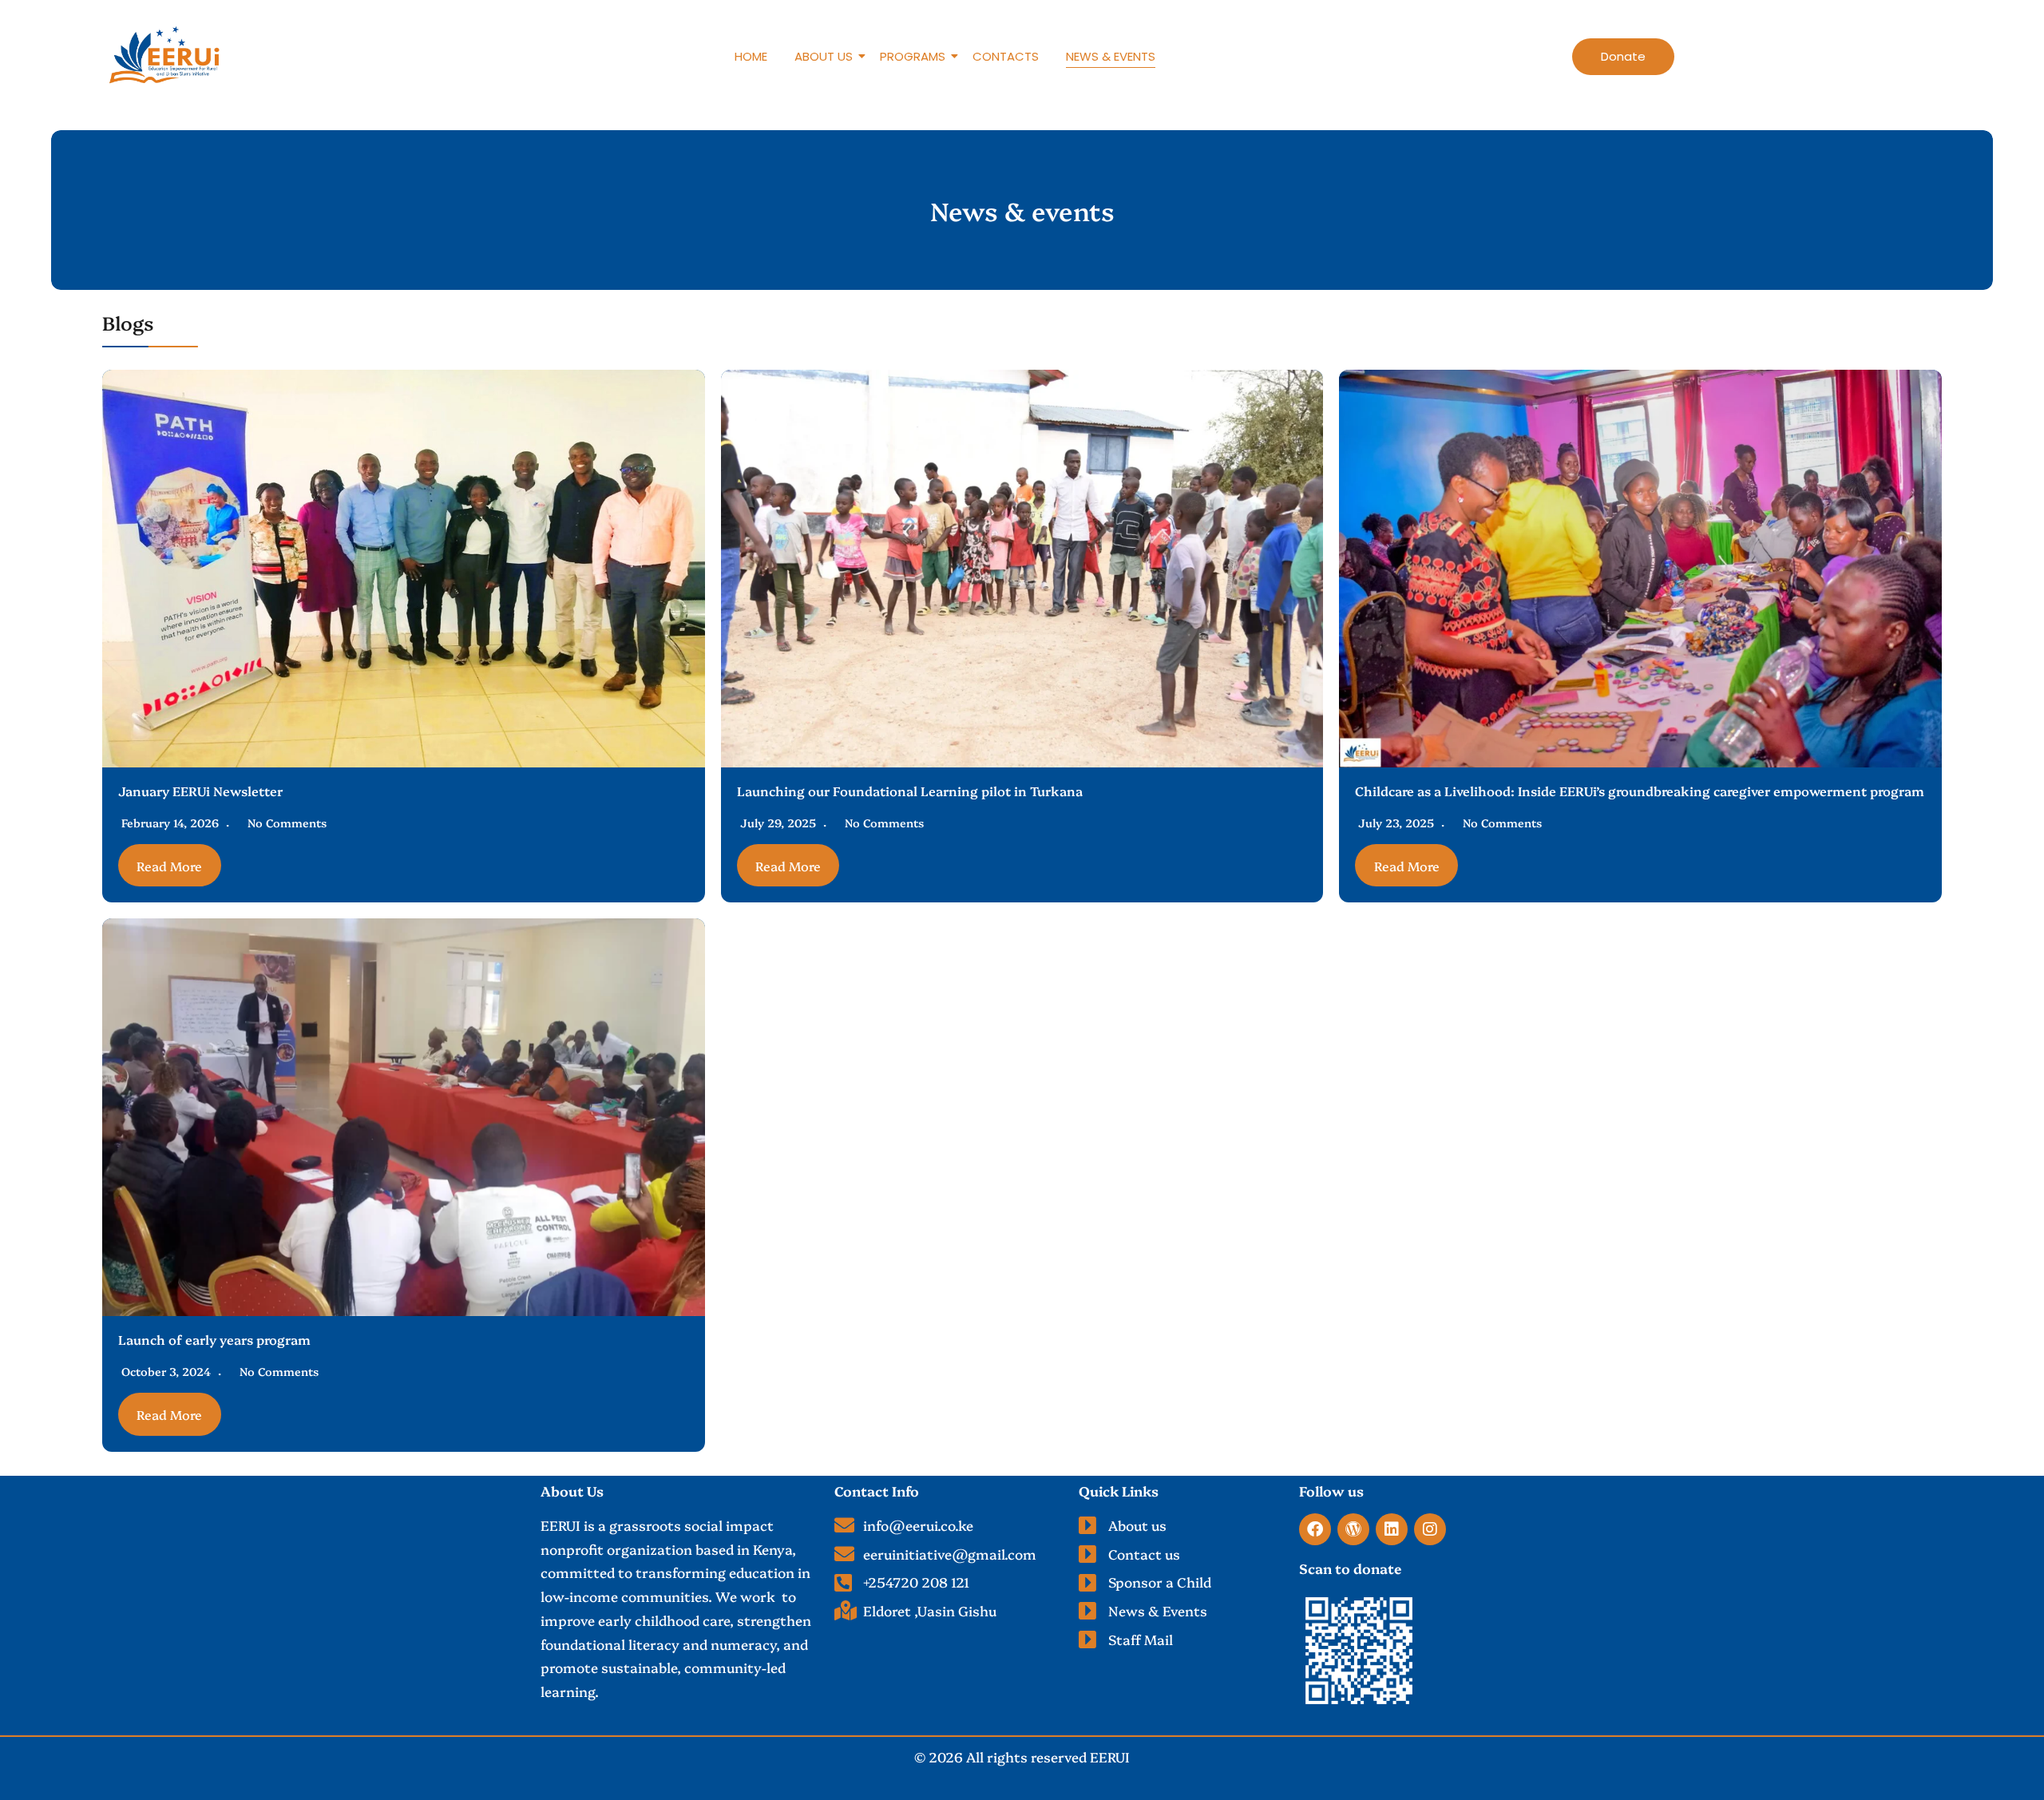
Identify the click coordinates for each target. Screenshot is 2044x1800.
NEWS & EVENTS (1111, 56)
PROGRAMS (913, 56)
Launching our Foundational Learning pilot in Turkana (910, 791)
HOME (751, 56)
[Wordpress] (1353, 1529)
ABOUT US (824, 56)
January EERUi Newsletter (200, 791)
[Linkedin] (1392, 1529)
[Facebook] (1315, 1529)
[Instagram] (1430, 1529)
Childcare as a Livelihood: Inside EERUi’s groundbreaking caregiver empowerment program (1640, 791)
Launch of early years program (214, 1339)
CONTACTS (1006, 56)
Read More (169, 866)
